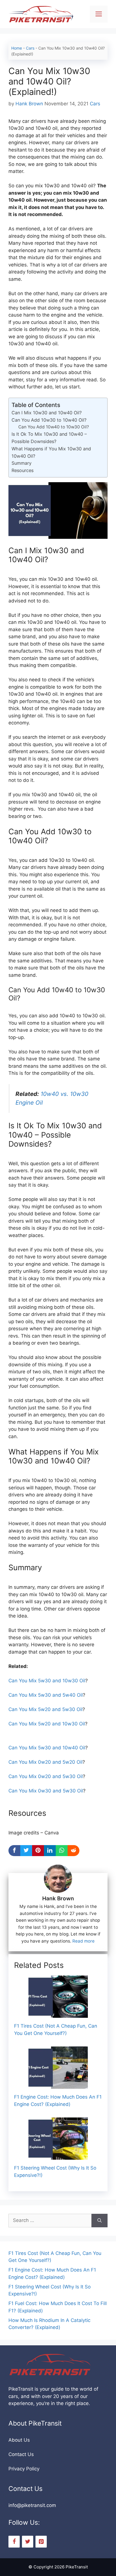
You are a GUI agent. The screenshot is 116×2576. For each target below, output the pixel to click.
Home (17, 48)
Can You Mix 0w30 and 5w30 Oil (46, 1791)
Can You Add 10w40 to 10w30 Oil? (54, 427)
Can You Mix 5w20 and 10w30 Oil (47, 1724)
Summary (22, 463)
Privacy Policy (24, 2469)
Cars (30, 48)
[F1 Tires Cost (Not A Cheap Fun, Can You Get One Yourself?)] (58, 2014)
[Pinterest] (41, 2542)
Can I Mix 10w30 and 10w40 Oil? (47, 413)
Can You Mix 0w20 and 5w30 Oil (46, 1776)
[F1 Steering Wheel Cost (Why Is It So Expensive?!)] (58, 2156)
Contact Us (21, 2454)
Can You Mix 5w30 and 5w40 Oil (46, 1695)
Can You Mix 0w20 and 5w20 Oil (45, 1762)
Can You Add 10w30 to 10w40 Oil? (49, 420)
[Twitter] (28, 2542)
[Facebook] (14, 2542)
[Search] (100, 2221)
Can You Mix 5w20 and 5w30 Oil (45, 1709)
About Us (19, 2440)
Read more (83, 1941)
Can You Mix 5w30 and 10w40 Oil (47, 1748)
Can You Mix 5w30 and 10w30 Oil (47, 1681)
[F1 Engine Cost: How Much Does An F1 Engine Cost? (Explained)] (58, 2085)
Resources (23, 470)
